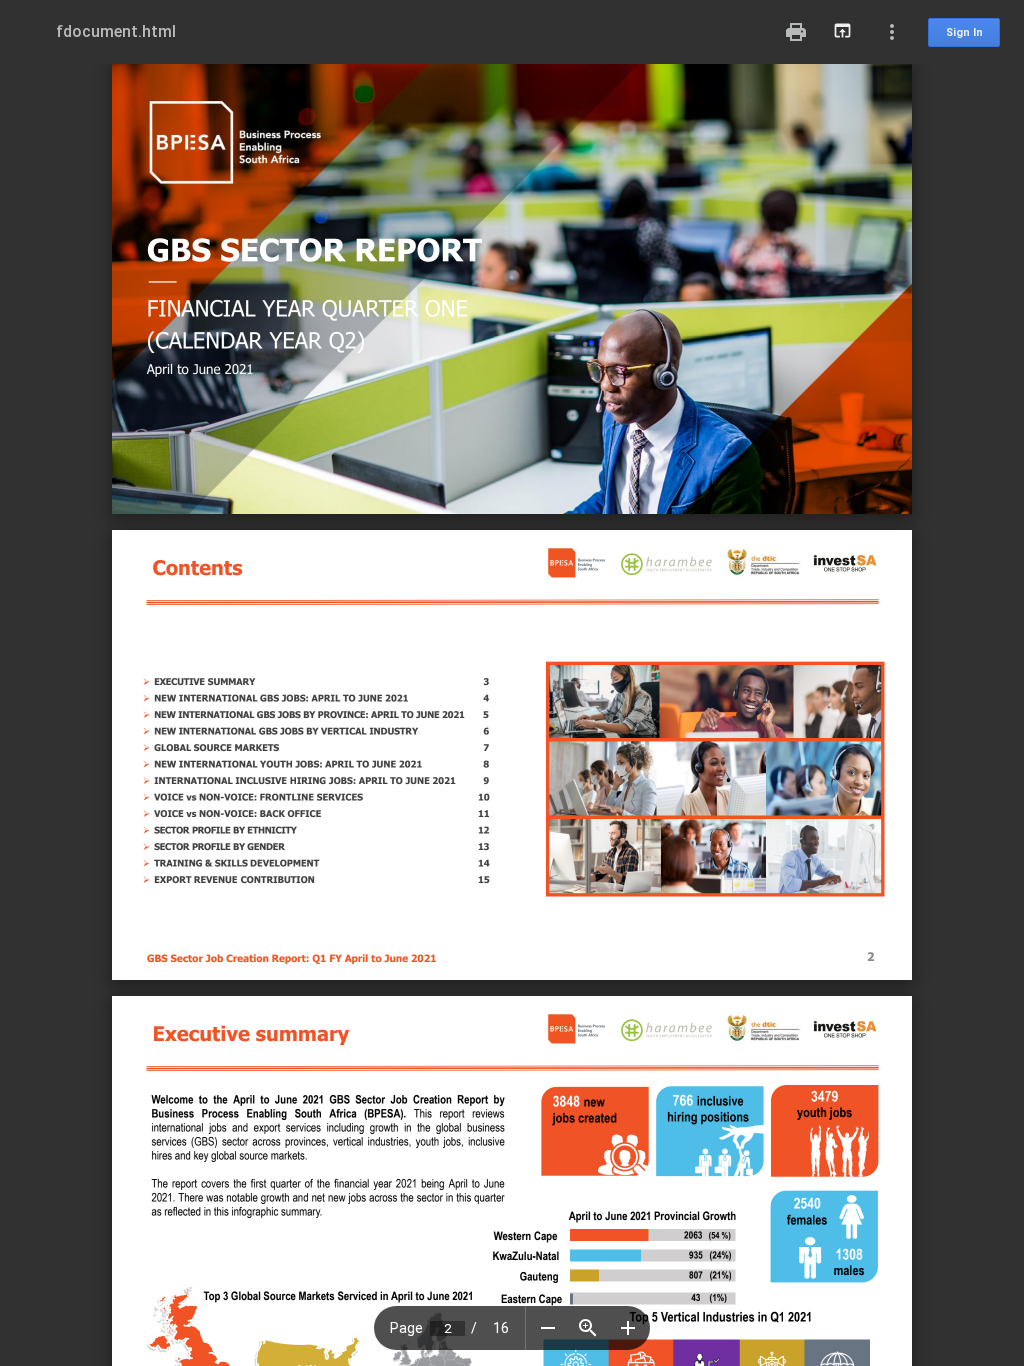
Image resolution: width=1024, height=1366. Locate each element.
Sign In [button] (964, 32)
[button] (548, 1328)
